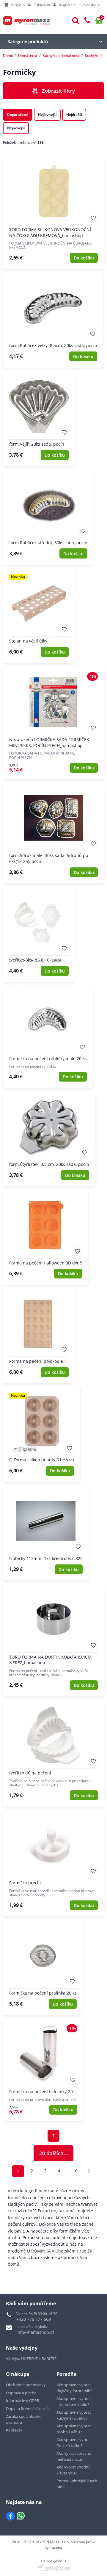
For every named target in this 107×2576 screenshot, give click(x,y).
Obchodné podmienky (26, 2385)
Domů (8, 56)
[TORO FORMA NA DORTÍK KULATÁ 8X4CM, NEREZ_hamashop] (53, 1640)
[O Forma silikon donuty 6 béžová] (42, 1434)
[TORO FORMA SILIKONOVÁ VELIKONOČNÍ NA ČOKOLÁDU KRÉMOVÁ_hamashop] (53, 213)
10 (75, 2171)
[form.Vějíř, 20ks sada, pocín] (39, 418)
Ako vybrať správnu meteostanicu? (74, 2456)
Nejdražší (74, 115)
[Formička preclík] (53, 1863)
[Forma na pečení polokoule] (39, 1336)
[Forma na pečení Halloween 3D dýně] (46, 1237)
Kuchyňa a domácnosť (61, 56)
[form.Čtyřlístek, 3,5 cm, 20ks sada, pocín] (49, 1139)
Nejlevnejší (47, 115)
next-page (89, 2171)
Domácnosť (28, 56)
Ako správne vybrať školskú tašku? (74, 2443)
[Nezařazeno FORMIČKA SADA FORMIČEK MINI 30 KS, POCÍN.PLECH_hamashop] (53, 722)
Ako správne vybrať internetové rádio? (74, 2401)
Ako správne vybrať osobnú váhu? (74, 2429)
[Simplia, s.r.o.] (53, 2568)
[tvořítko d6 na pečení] (53, 1753)
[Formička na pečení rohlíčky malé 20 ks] (48, 1036)
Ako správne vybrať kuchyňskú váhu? (74, 2415)
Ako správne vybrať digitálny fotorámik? (74, 2388)
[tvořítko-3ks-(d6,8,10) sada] (39, 934)
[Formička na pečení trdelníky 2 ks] (43, 2069)
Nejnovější (16, 128)
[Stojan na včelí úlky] (39, 615)
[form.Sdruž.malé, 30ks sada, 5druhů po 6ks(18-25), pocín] (53, 833)
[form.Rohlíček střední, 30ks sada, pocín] (48, 517)
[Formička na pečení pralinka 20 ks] (43, 1967)
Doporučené (18, 115)
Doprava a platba (21, 2393)
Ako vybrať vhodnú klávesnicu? (74, 2470)
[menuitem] (15, 5)
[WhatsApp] (21, 2516)
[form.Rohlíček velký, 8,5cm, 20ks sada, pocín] (53, 320)
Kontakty (14, 2430)
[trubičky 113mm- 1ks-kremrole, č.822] (46, 1533)
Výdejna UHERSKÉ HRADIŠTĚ (31, 2359)
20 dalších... (54, 2153)
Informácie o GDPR (23, 2401)
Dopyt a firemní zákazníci (28, 2409)
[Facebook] (10, 2516)
